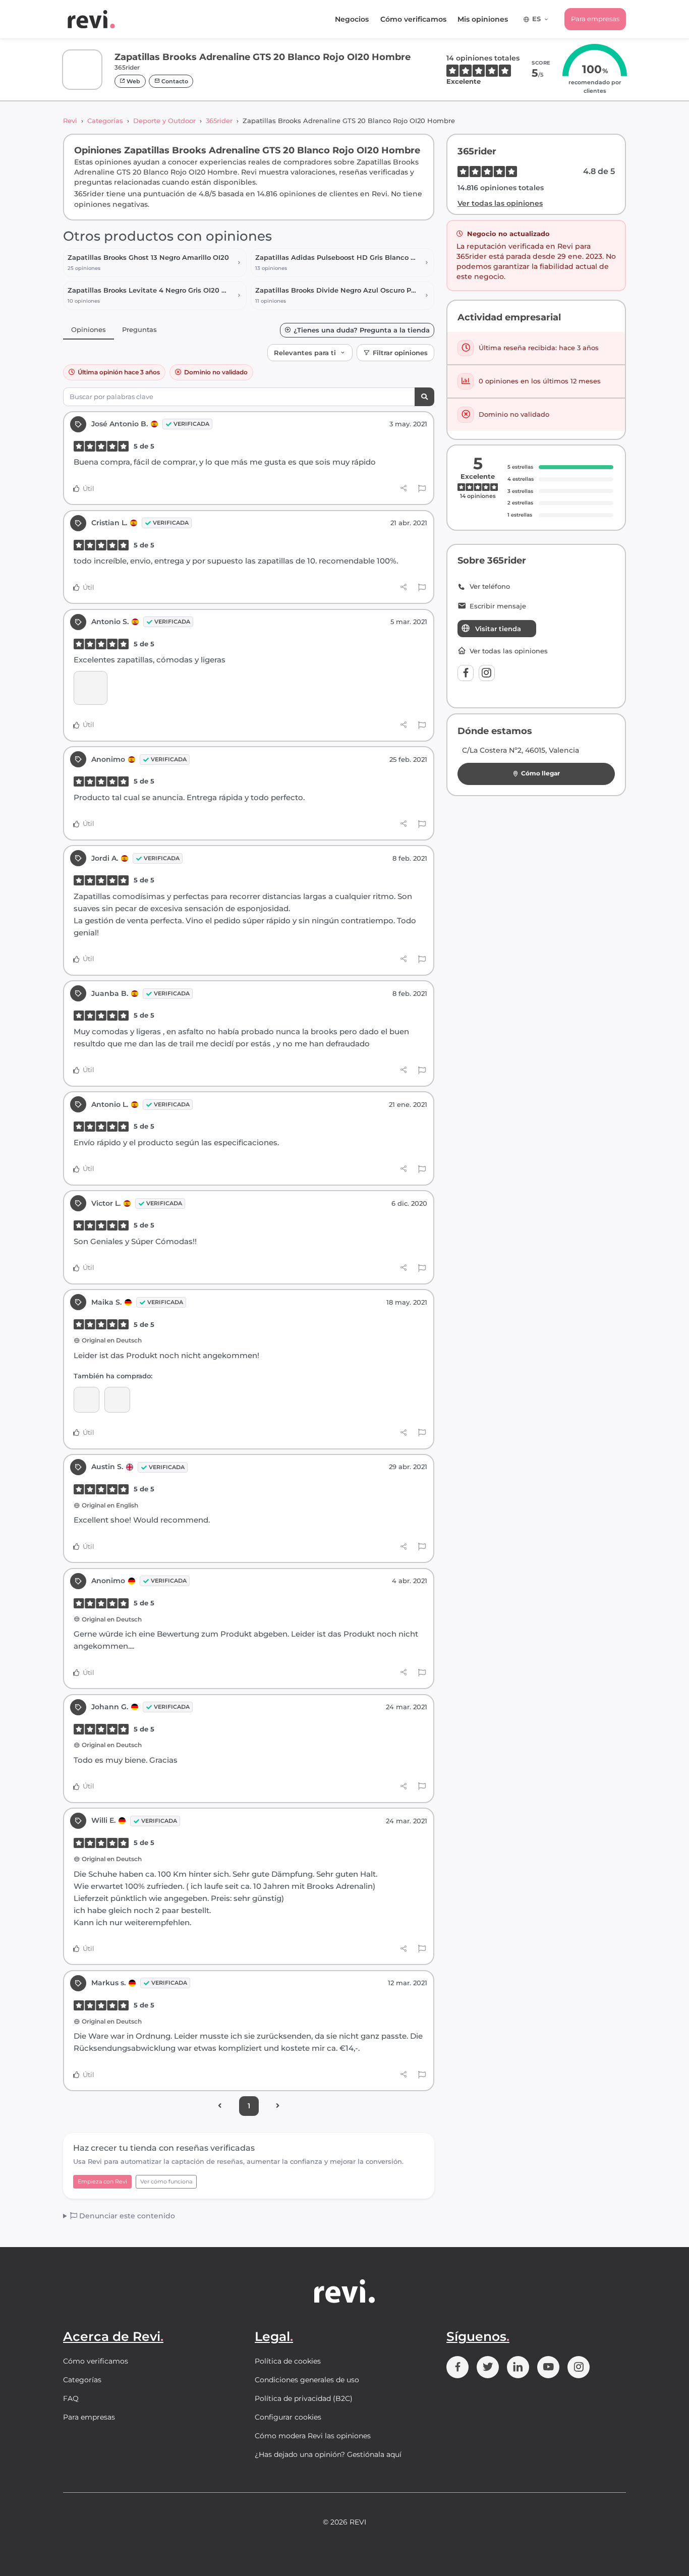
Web (133, 81)
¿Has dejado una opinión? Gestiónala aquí (328, 2454)
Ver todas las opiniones (500, 203)
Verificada (191, 424)
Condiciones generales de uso (307, 2380)
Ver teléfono (490, 586)
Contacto (174, 81)
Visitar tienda (498, 629)
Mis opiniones (483, 19)
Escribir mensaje (498, 606)
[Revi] (91, 19)
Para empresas (595, 19)
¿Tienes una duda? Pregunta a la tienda (362, 330)
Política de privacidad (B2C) (304, 2398)
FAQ (71, 2398)
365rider (219, 121)
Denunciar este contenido (126, 2216)
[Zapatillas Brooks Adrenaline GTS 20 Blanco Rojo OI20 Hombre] (117, 1400)
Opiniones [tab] (89, 329)
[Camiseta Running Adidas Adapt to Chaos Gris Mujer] (87, 1400)
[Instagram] (487, 673)
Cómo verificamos (413, 19)
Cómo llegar (540, 773)
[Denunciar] (422, 489)
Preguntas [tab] (139, 329)
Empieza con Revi (102, 2181)
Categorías (105, 121)
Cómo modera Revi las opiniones (313, 2436)
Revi (70, 121)
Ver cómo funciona (166, 2181)
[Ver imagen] (91, 688)
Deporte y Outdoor (164, 121)
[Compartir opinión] (404, 488)
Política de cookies (288, 2361)
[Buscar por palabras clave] (424, 397)
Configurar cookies (288, 2417)
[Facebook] (466, 673)
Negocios (352, 19)
